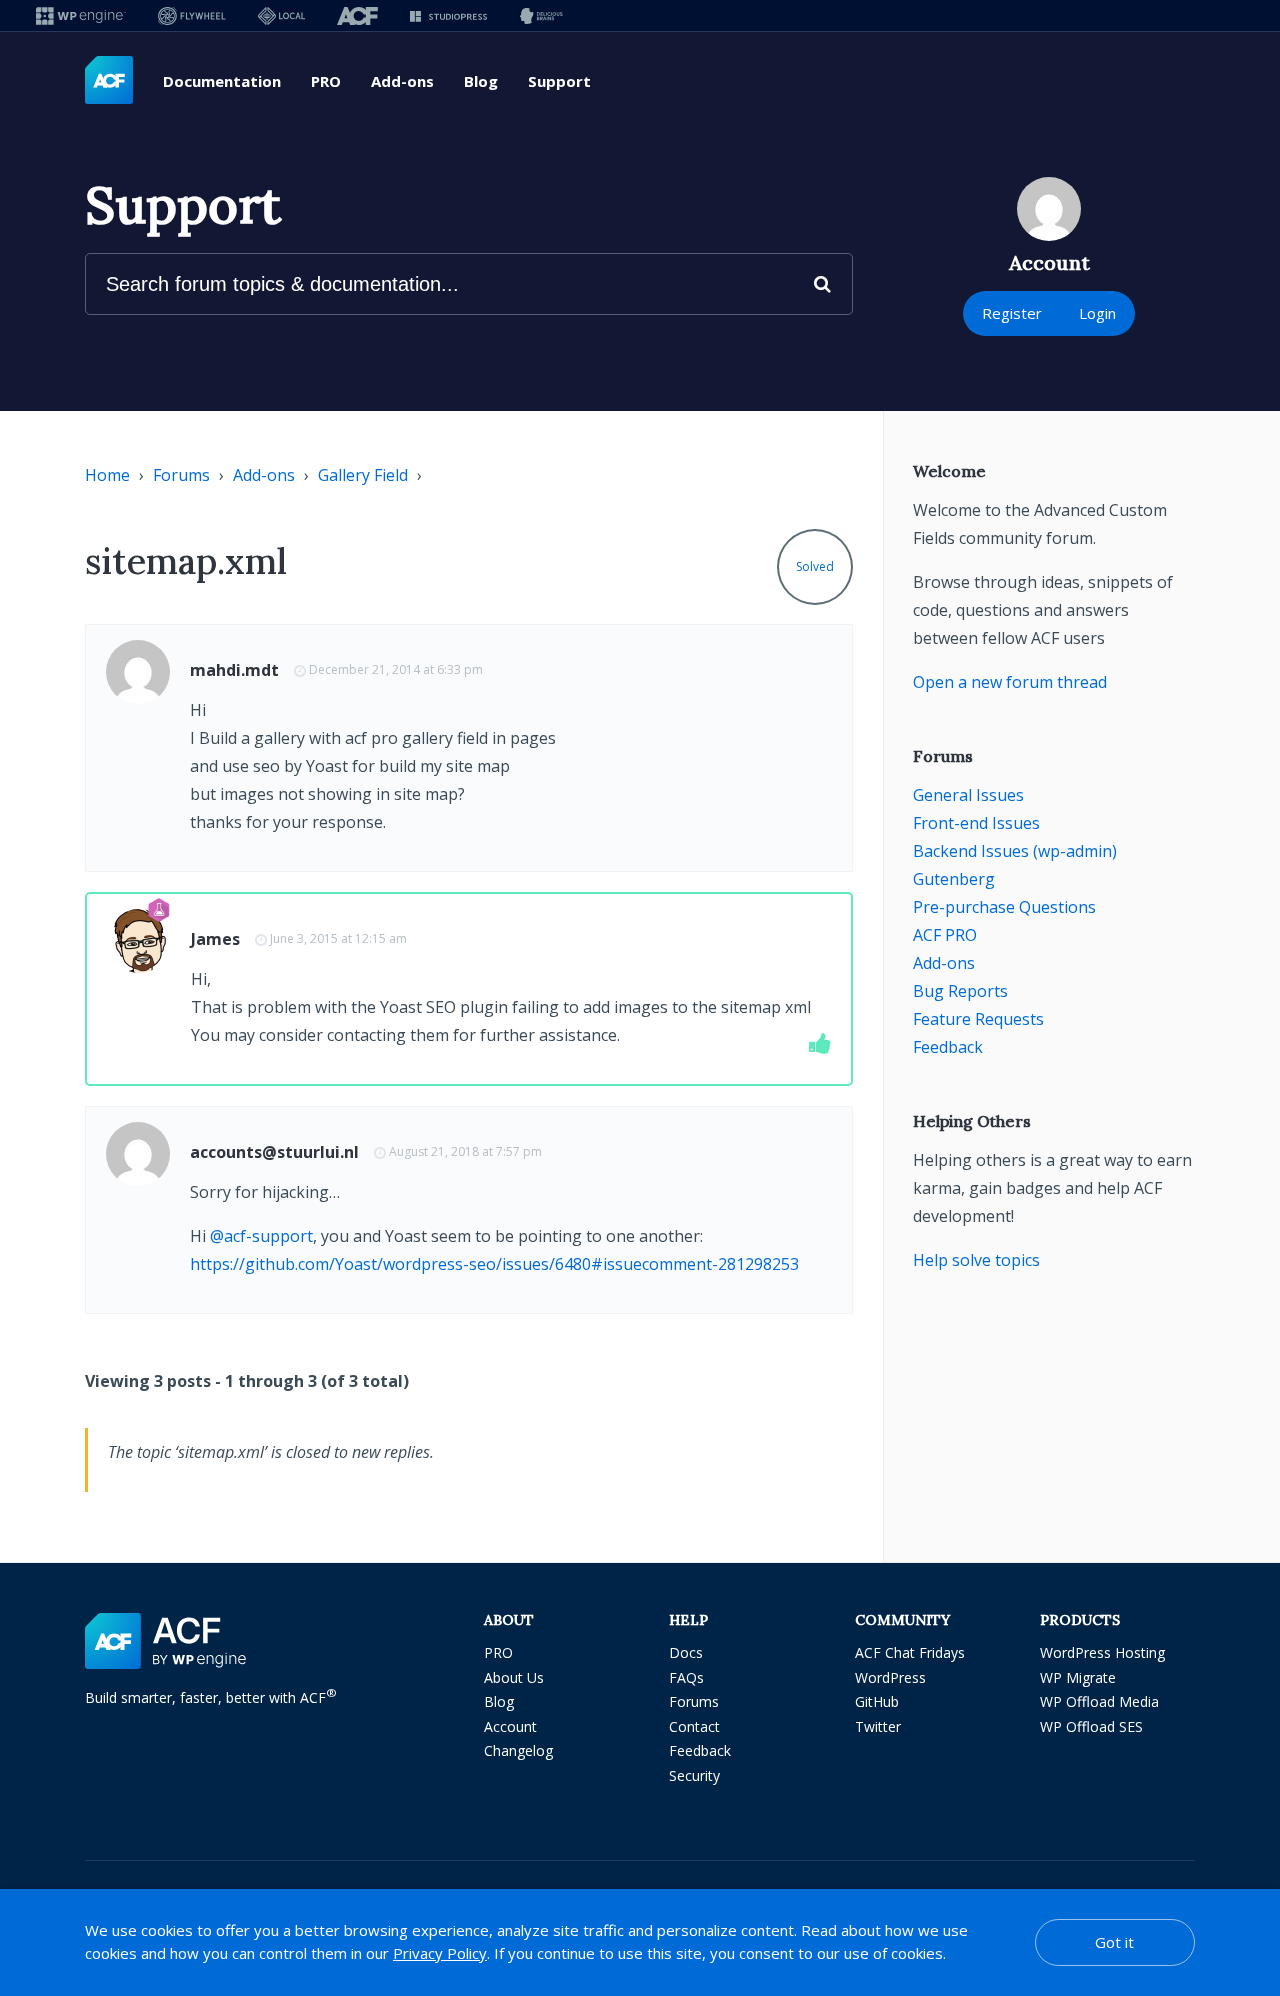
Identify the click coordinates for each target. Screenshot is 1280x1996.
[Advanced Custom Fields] (109, 81)
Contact (694, 1726)
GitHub (877, 1701)
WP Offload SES (1091, 1726)
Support (559, 81)
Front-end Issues (976, 823)
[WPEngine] (81, 15)
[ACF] (357, 15)
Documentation (222, 81)
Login (1097, 313)
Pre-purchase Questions (1004, 907)
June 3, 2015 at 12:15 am (338, 938)
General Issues (968, 795)
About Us (514, 1677)
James (215, 939)
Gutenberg (954, 879)
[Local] (281, 15)
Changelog (518, 1750)
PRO (326, 81)
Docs (686, 1652)
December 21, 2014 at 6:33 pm (396, 669)
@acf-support (261, 1236)
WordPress (890, 1677)
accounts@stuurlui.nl (274, 1152)
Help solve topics (976, 1260)
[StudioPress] (448, 15)
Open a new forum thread (1010, 682)
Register (1012, 313)
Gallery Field (363, 475)
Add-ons (402, 81)
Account (510, 1726)
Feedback (948, 1047)
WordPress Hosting (1102, 1652)
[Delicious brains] (541, 15)
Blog (481, 81)
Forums (181, 475)
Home (107, 475)
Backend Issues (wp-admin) (1015, 851)
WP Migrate (1078, 1677)
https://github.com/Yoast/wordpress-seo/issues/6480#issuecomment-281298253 (494, 1264)
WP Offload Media (1099, 1701)
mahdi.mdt (234, 670)
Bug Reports (960, 991)
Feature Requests (978, 1019)
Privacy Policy (440, 1953)
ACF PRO (945, 935)
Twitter (878, 1726)
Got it (1114, 1942)
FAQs (686, 1677)
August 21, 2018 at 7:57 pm (465, 1151)
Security (694, 1775)
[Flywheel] (192, 15)
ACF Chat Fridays (910, 1652)
